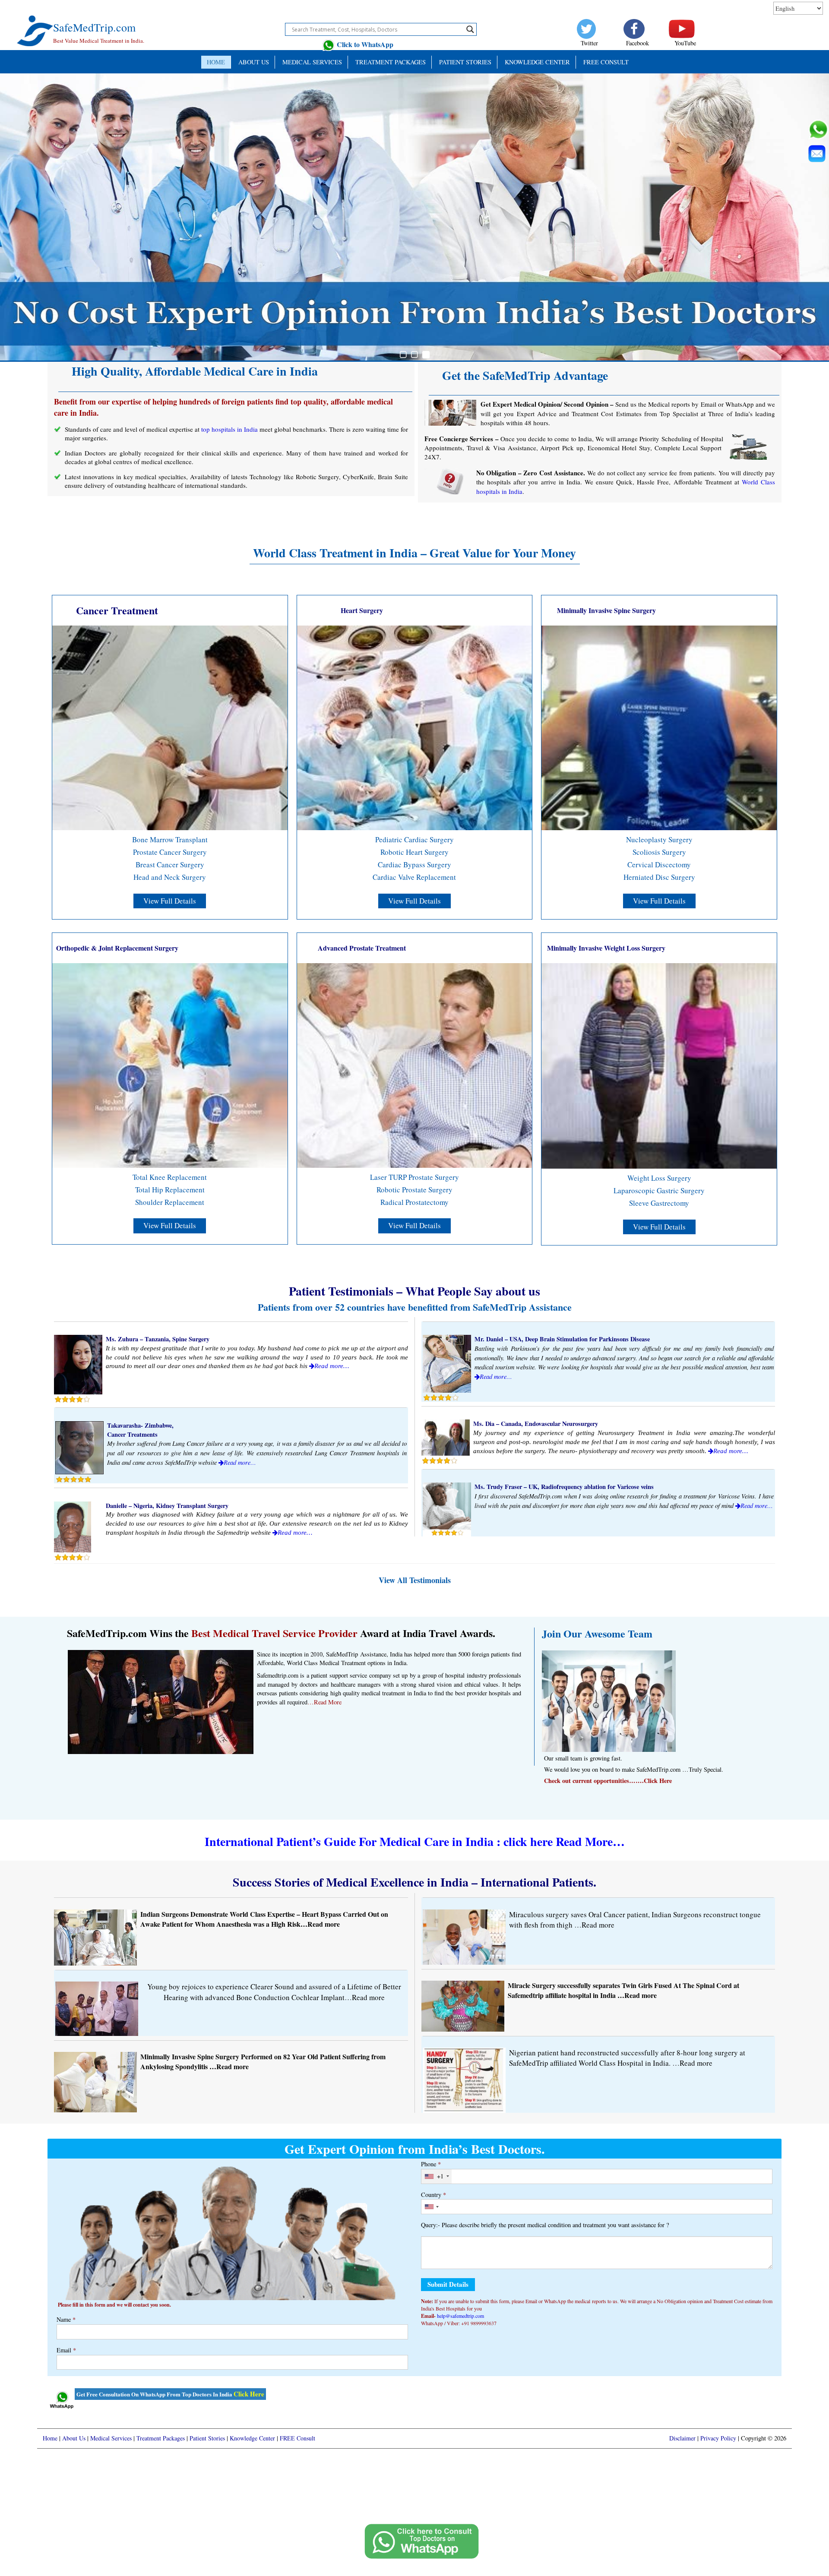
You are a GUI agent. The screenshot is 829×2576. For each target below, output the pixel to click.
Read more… (332, 1366)
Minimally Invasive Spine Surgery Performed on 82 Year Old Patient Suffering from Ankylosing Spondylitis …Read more (263, 2061)
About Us (254, 62)
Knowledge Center (537, 62)
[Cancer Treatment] (170, 727)
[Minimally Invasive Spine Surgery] (659, 727)
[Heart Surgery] (415, 727)
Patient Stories (207, 2438)
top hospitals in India (229, 429)
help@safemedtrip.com (460, 2316)
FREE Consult (606, 62)
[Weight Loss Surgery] (659, 1065)
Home (216, 62)
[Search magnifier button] (470, 29)
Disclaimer (682, 2438)
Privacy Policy (718, 2438)
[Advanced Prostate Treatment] (415, 1064)
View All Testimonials (415, 1580)
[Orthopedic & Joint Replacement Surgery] (170, 1064)
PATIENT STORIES (465, 62)
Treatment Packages (391, 62)
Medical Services (312, 62)
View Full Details (170, 901)
